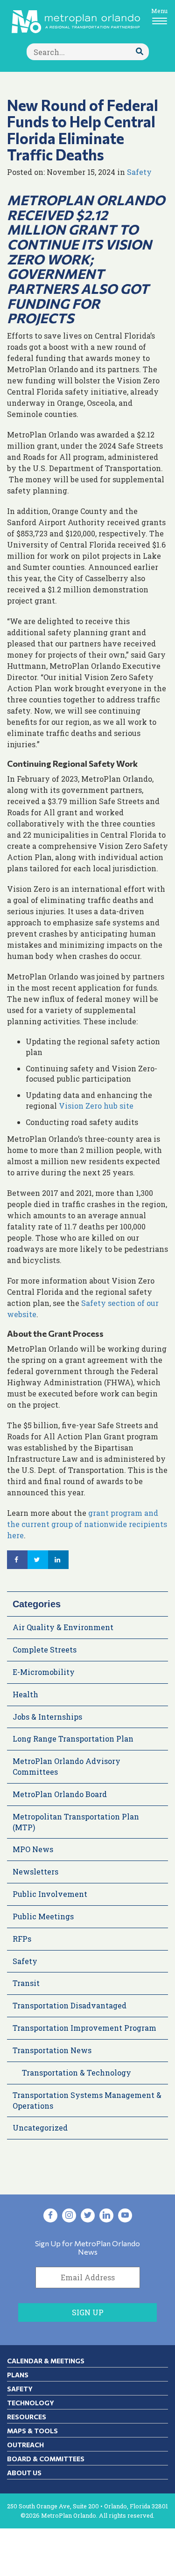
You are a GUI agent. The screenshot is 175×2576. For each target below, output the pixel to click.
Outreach (25, 2445)
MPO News (33, 1849)
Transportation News (52, 2050)
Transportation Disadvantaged (70, 2005)
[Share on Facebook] (17, 1560)
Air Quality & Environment (63, 1627)
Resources (27, 2417)
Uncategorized (40, 2128)
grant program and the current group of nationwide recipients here (87, 1524)
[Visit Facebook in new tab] (50, 2215)
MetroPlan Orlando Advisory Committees (66, 1766)
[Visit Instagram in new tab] (69, 2215)
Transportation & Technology (77, 2073)
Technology (31, 2403)
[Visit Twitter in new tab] (88, 2215)
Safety (139, 172)
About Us (24, 2473)
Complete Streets (45, 1649)
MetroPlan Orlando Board (60, 1794)
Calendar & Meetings (46, 2361)
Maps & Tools (32, 2431)
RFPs (22, 1939)
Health (25, 1694)
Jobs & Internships (47, 1717)
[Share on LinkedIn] (58, 1560)
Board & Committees (46, 2459)
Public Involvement (50, 1894)
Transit (26, 1983)
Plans (18, 2375)
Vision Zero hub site (96, 1106)
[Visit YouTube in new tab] (125, 2215)
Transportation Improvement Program (84, 2028)
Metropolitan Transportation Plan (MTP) (76, 1822)
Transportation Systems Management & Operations (87, 2100)
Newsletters (35, 1871)
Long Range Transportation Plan (73, 1739)
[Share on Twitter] (38, 1560)
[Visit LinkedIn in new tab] (106, 2215)
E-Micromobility (44, 1672)
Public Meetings (43, 1916)
